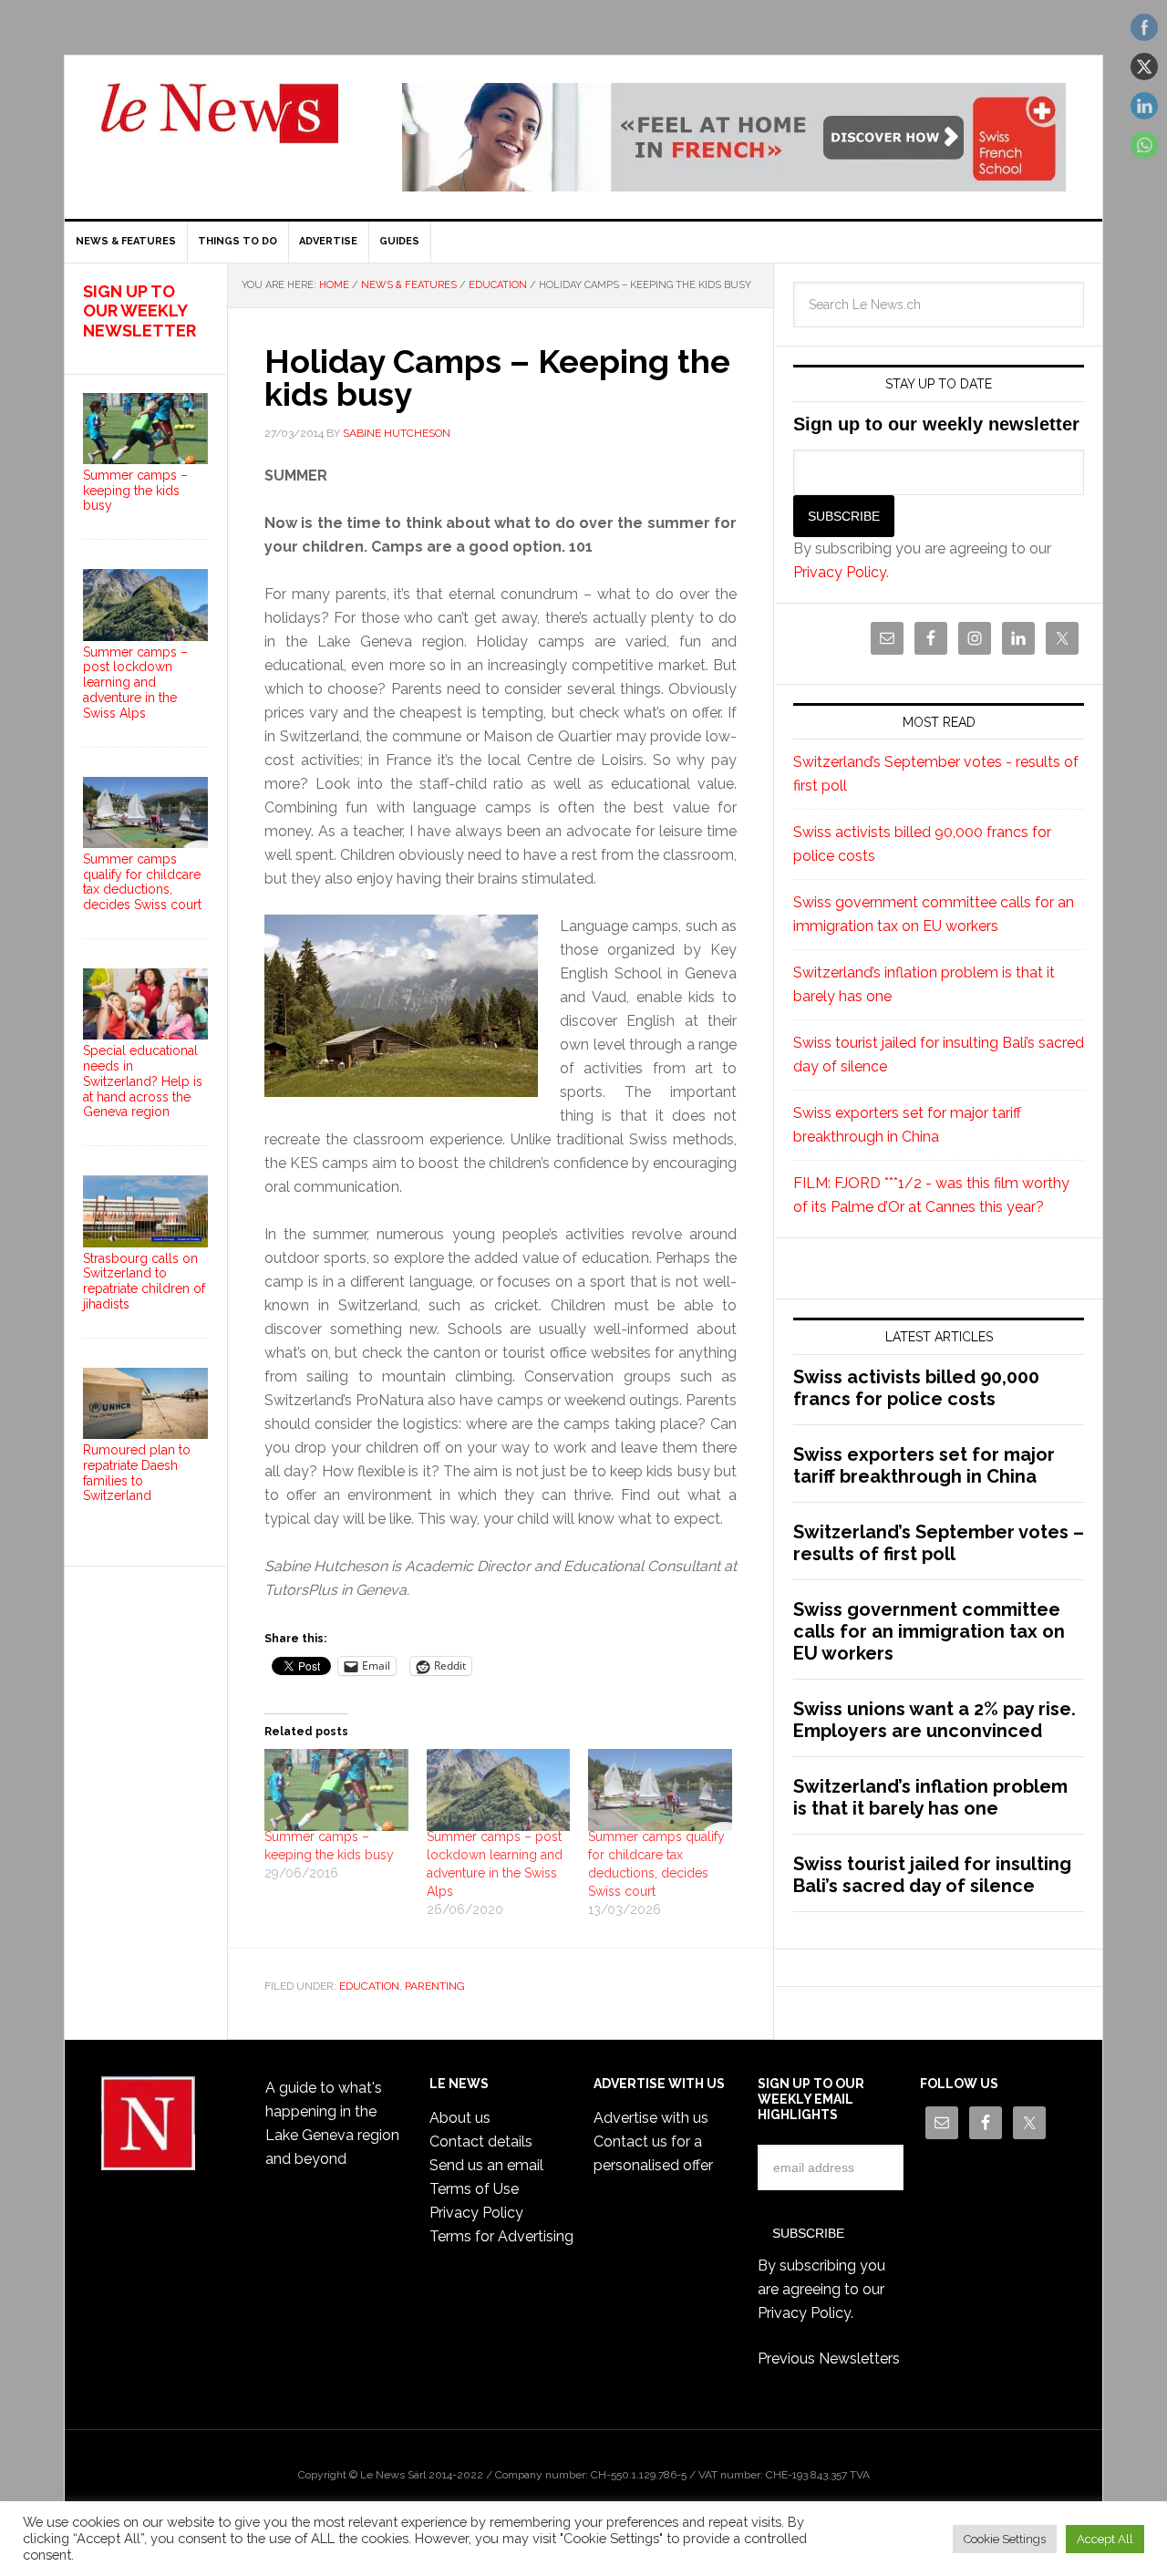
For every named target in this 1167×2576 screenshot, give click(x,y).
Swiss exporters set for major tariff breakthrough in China (924, 1465)
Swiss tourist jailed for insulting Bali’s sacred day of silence (932, 1875)
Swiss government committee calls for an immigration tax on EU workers (929, 1631)
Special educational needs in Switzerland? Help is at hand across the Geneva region (143, 1081)
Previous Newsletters (829, 2359)
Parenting (435, 1986)
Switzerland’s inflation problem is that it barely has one (930, 1797)
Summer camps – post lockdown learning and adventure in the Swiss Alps (135, 683)
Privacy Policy (840, 572)
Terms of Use (474, 2189)
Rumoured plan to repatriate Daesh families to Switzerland (137, 1473)
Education (369, 1986)
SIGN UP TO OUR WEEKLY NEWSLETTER (139, 311)
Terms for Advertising (501, 2236)
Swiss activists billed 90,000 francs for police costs (916, 1388)
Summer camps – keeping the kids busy (135, 491)
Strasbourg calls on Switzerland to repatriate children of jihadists (144, 1281)
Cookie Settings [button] (1005, 2539)
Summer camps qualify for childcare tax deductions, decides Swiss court (142, 882)
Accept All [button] (1105, 2539)
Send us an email (486, 2165)
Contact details (481, 2141)
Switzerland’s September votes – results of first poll (939, 1543)
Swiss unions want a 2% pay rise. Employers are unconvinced (935, 1720)
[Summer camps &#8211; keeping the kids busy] (336, 1790)
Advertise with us (651, 2118)
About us (460, 2118)
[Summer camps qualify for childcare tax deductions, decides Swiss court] (660, 1790)
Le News (220, 124)
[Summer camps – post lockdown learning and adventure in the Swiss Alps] (499, 1790)
